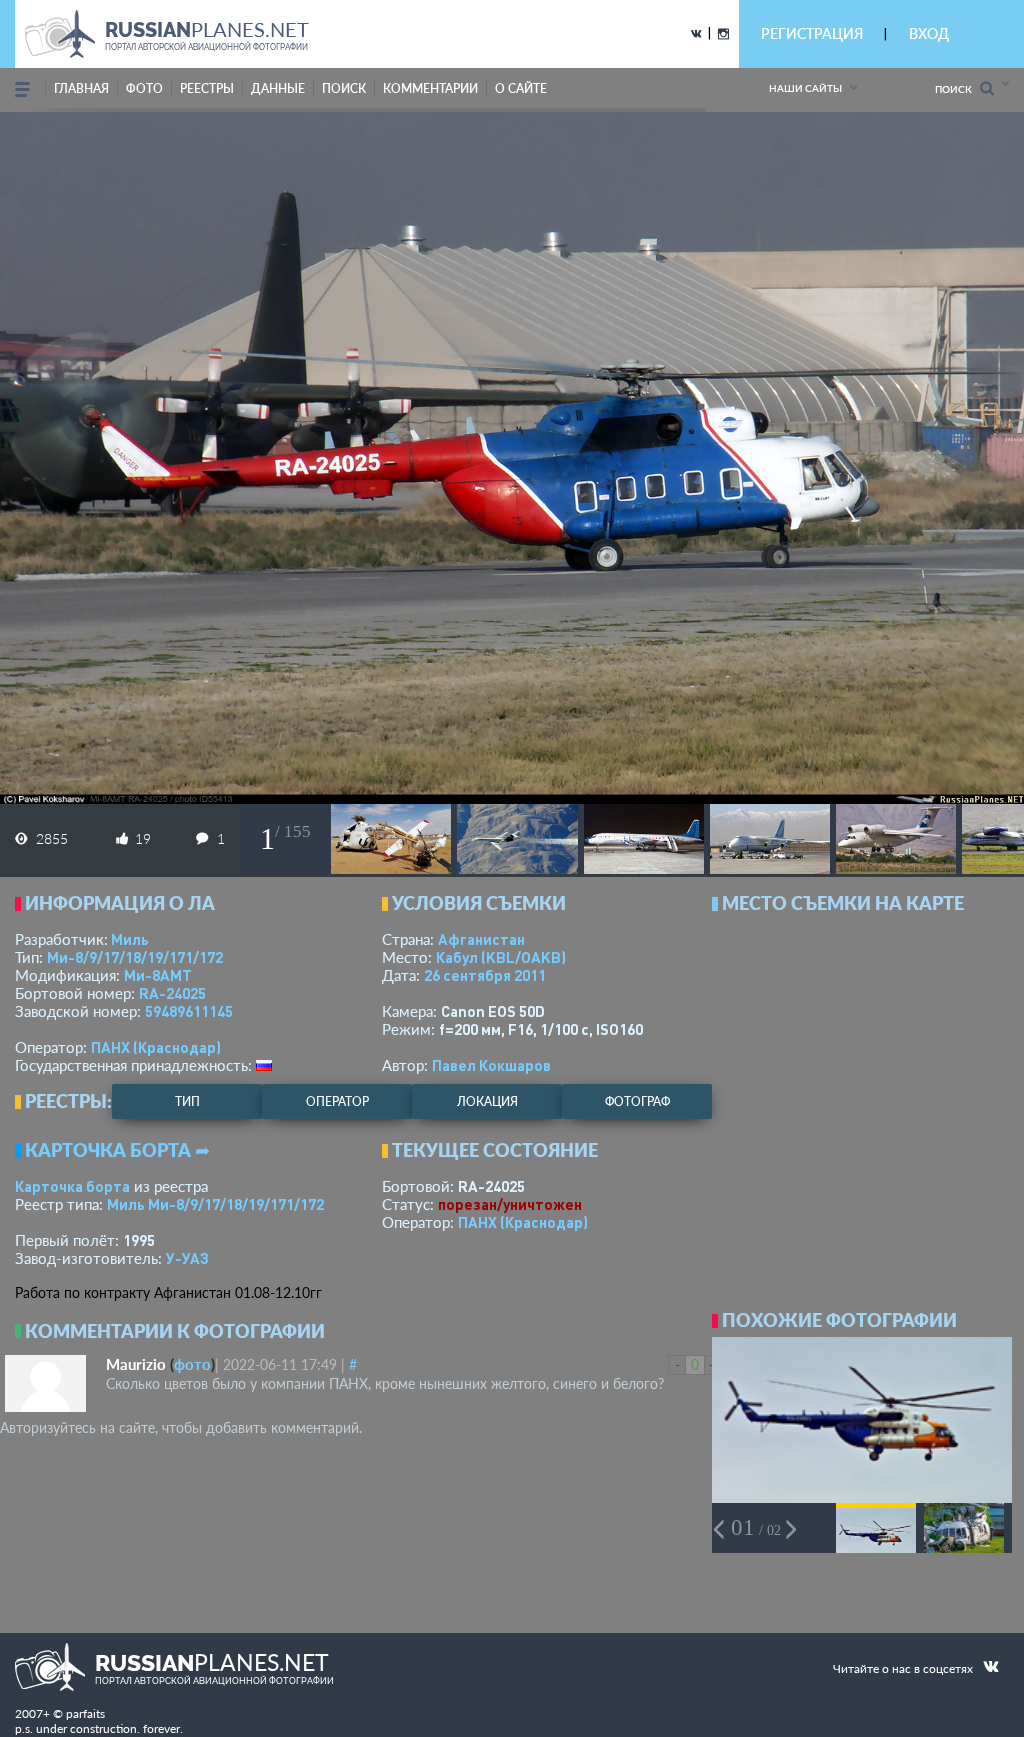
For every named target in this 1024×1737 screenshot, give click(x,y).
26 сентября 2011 (485, 975)
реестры (207, 88)
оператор (337, 1101)
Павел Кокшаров (491, 1065)
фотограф (637, 1101)
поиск (344, 88)
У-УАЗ (187, 1258)
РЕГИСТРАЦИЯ (812, 33)
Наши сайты (805, 88)
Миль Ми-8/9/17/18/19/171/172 (215, 1204)
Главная (81, 88)
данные (278, 88)
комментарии (430, 88)
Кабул (501, 957)
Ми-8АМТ (158, 975)
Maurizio (136, 1364)
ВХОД (929, 33)
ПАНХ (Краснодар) (156, 1047)
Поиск (957, 89)
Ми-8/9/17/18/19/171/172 (135, 957)
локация (487, 1101)
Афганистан (481, 939)
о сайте (521, 88)
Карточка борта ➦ (117, 1150)
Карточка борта (72, 1186)
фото (144, 88)
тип (187, 1101)
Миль (130, 939)
